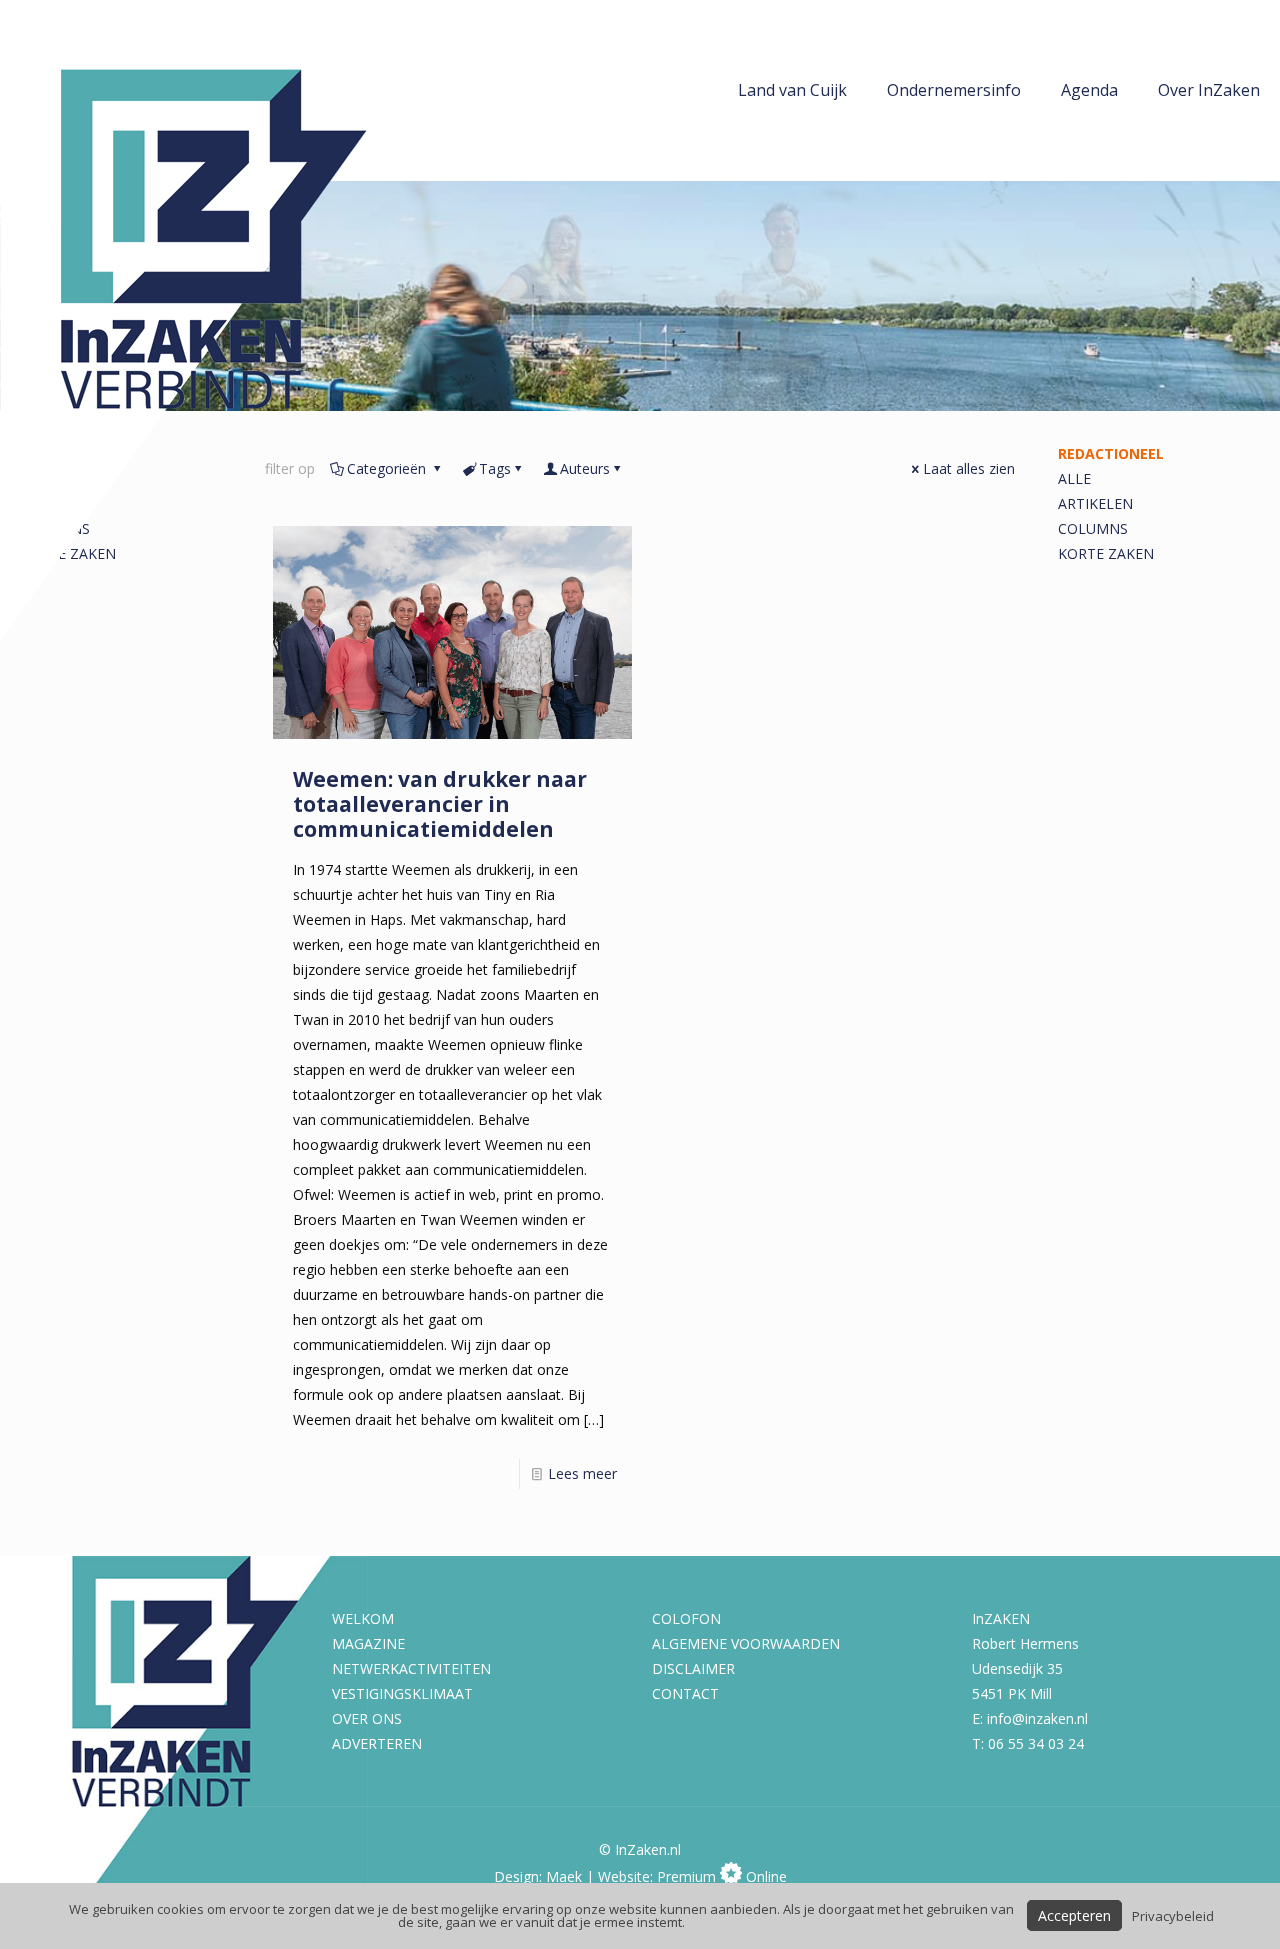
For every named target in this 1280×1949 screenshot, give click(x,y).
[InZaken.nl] (230, 320)
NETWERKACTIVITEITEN (411, 1668)
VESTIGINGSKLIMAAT (402, 1693)
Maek (564, 1876)
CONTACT (685, 1693)
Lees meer (582, 1473)
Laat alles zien (969, 468)
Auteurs (585, 468)
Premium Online (722, 1876)
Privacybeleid (1173, 1916)
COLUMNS (1093, 528)
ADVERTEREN (377, 1743)
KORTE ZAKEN (1106, 553)
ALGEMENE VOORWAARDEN (746, 1643)
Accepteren (1074, 1915)
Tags (495, 468)
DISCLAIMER (693, 1668)
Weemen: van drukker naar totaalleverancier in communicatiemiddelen (440, 804)
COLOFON (686, 1618)
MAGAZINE (368, 1643)
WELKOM (363, 1618)
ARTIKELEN (1095, 503)
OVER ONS (367, 1718)
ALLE (1074, 478)
